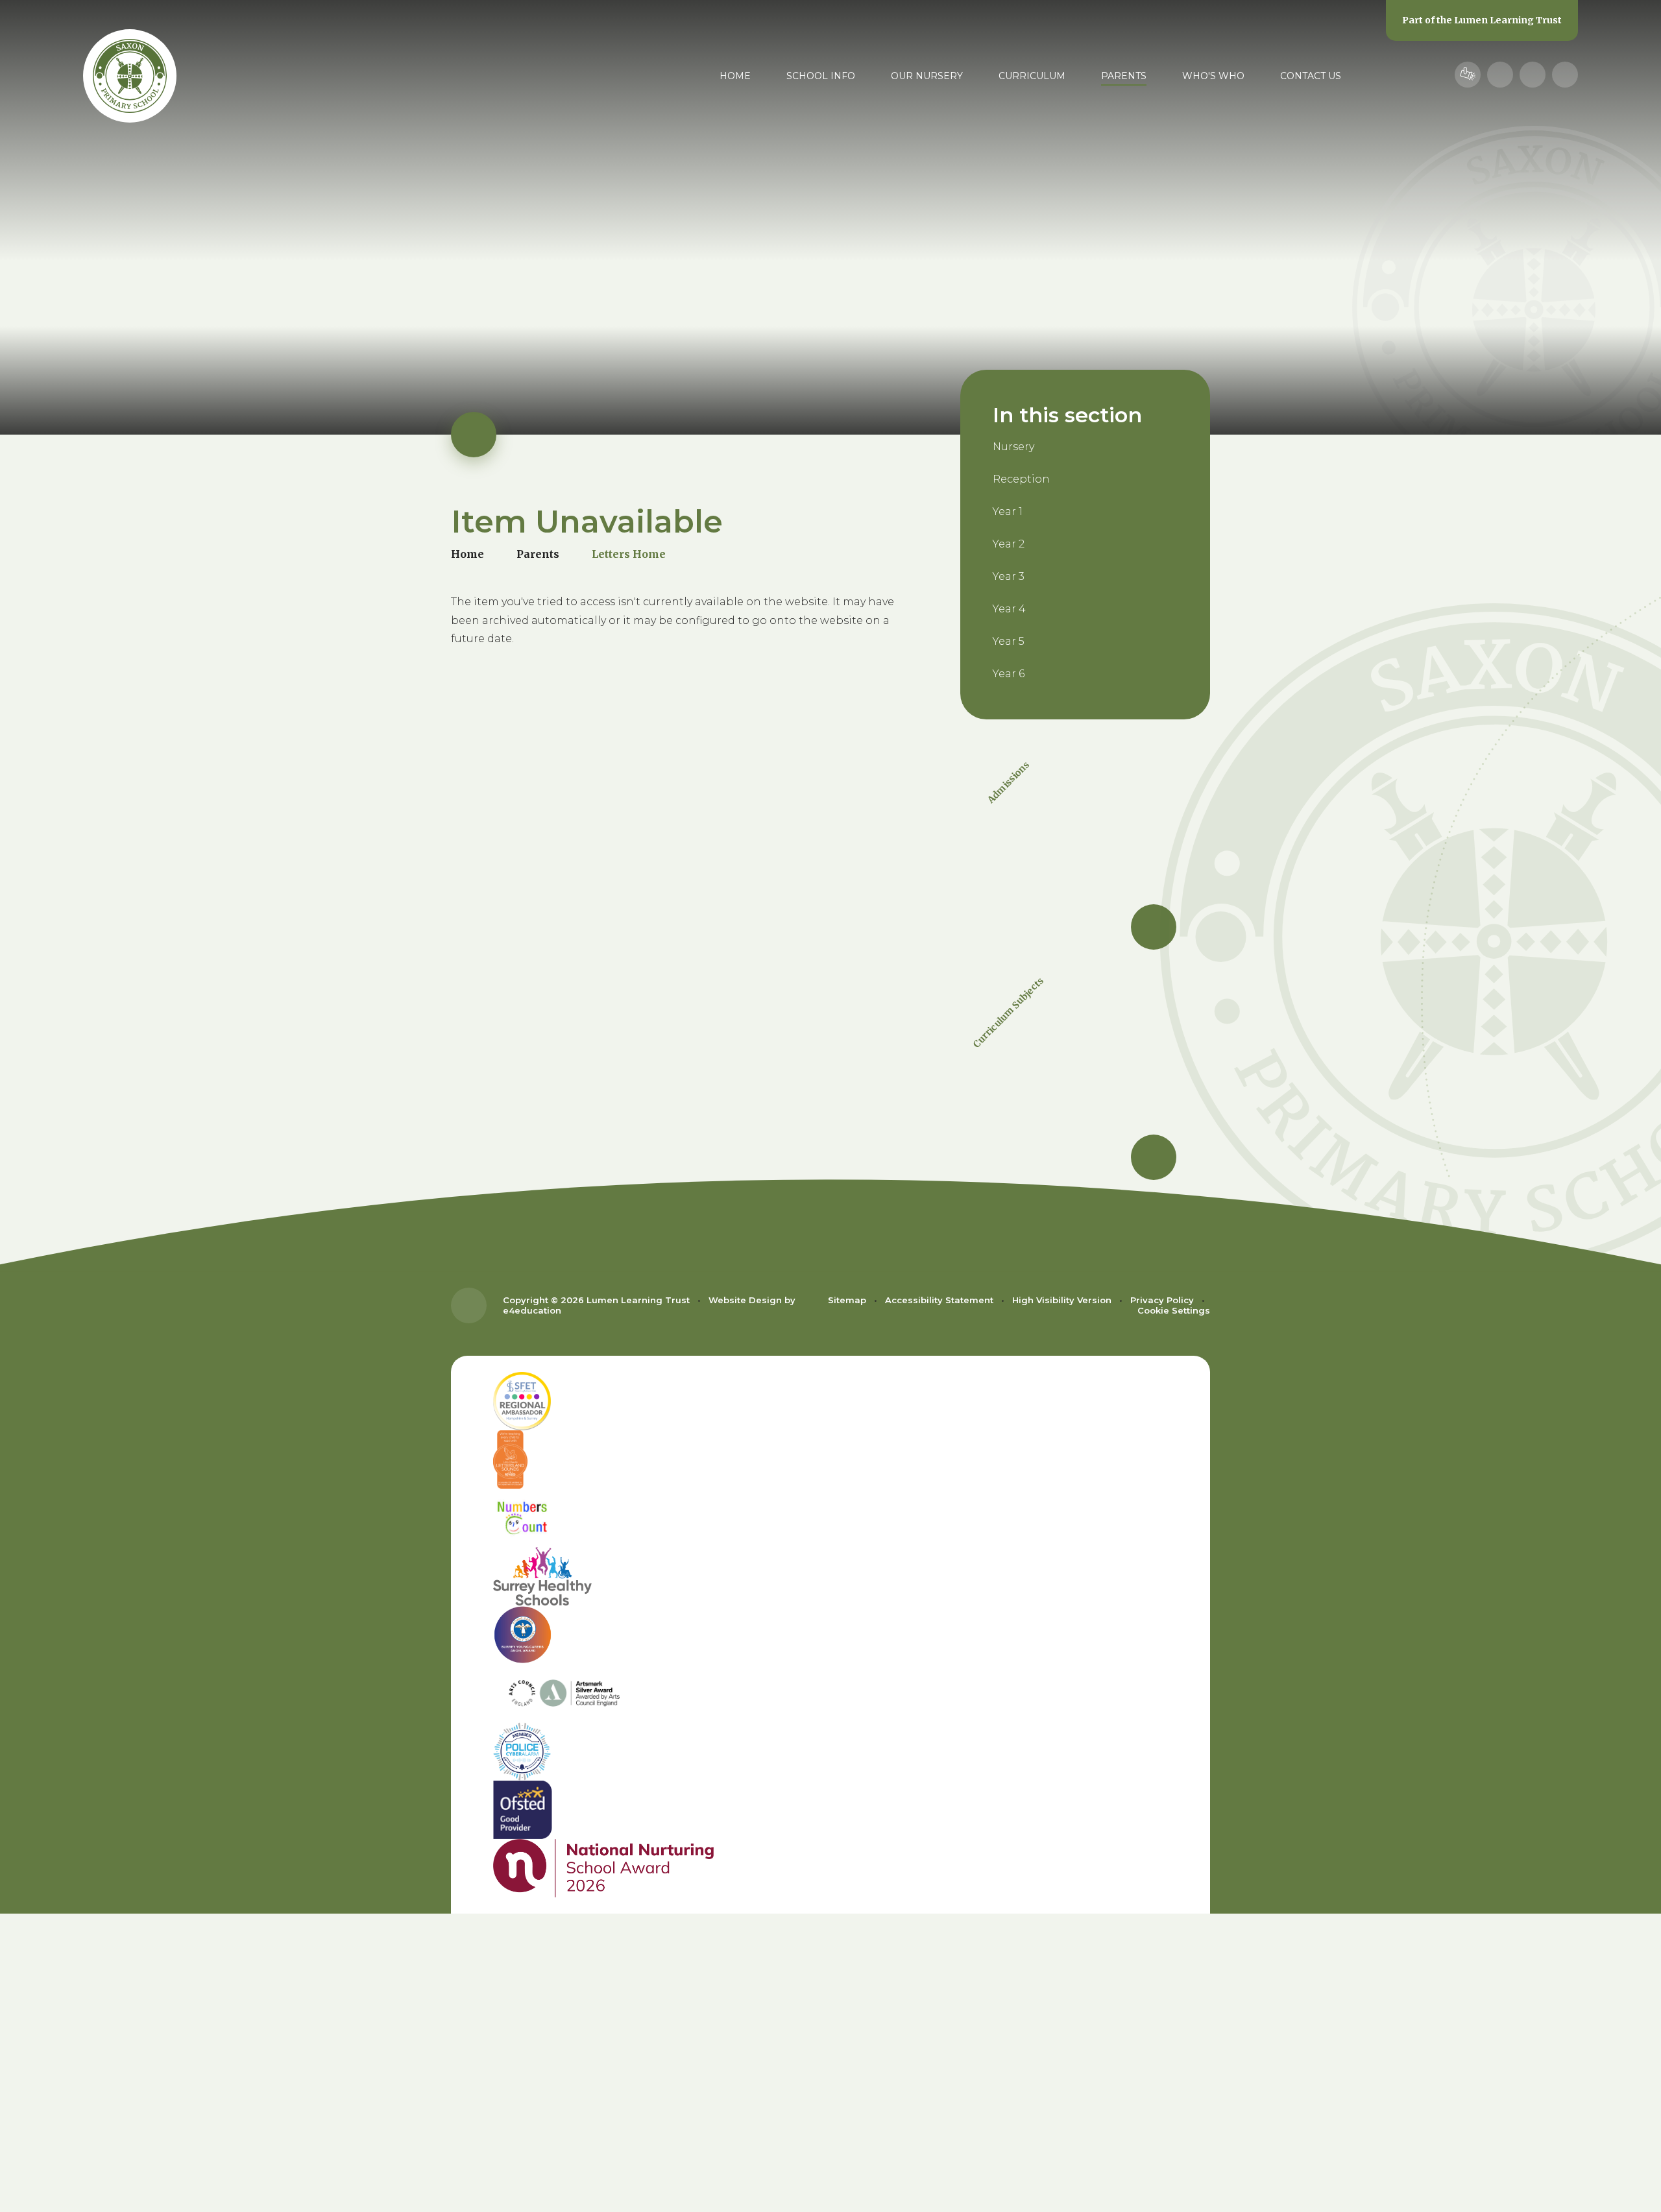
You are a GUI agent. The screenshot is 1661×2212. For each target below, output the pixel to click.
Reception (1021, 479)
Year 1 (1008, 511)
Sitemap (847, 1300)
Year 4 (1009, 609)
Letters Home (629, 554)
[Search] (1565, 75)
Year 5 (1009, 641)
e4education (532, 1310)
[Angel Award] (830, 1635)
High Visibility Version (1062, 1300)
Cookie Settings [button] (1174, 1310)
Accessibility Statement (939, 1300)
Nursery (1013, 447)
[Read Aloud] (1500, 75)
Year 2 (1009, 544)
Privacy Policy (1162, 1300)
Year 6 (1009, 674)
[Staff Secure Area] (1468, 75)
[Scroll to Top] (469, 1305)
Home (467, 554)
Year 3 (1009, 576)
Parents (538, 554)
